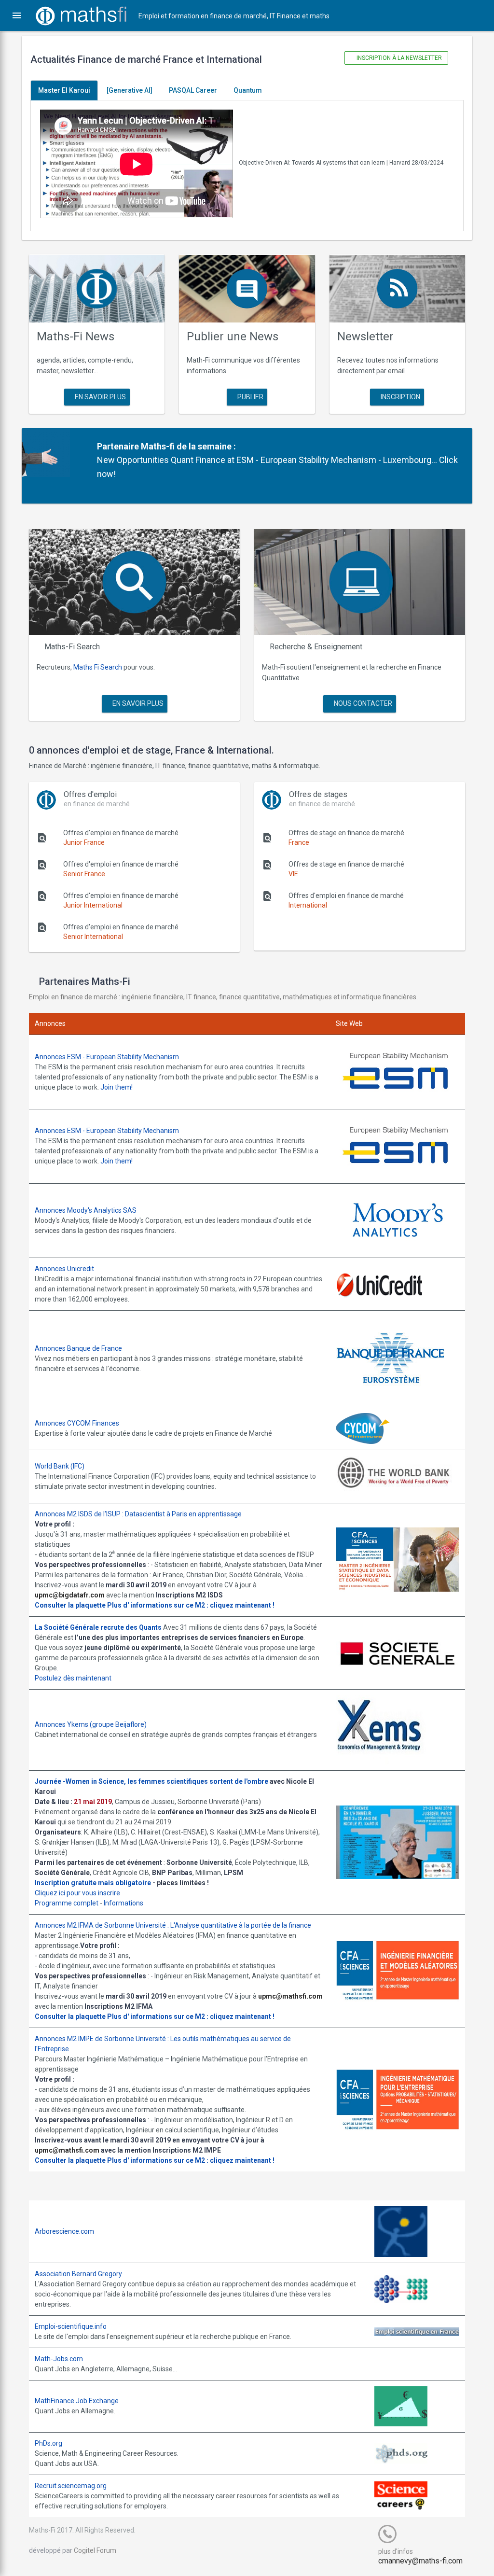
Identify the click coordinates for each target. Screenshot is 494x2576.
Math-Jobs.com (59, 2359)
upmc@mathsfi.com (290, 1996)
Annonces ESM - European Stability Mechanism (107, 1057)
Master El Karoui (64, 90)
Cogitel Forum (95, 2550)
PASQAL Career (193, 90)
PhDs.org (48, 2443)
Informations (123, 1903)
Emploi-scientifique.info (71, 2326)
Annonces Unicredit (64, 1269)
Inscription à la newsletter (398, 58)
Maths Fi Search (98, 667)
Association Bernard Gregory (78, 2274)
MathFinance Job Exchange (77, 2401)
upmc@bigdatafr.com (70, 1595)
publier (250, 397)
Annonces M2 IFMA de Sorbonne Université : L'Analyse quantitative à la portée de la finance (173, 1925)
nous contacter (362, 703)
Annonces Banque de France (78, 1348)
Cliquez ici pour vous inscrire (77, 1893)
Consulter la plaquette (70, 1605)
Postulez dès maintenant (73, 1678)
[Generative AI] (130, 90)
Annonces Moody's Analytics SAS (86, 1210)
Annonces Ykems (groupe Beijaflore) (91, 1724)
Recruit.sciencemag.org (71, 2486)
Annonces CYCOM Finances (77, 1423)
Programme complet (67, 1903)
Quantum (248, 90)
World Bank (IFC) (60, 1466)
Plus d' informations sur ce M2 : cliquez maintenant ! (191, 1605)
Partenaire (118, 446)
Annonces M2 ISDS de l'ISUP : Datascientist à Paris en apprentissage (138, 1514)
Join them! (117, 1087)
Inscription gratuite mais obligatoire (93, 1883)
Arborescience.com (64, 2231)
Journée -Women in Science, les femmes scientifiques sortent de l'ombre (151, 1781)
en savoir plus (100, 397)
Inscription (400, 397)
